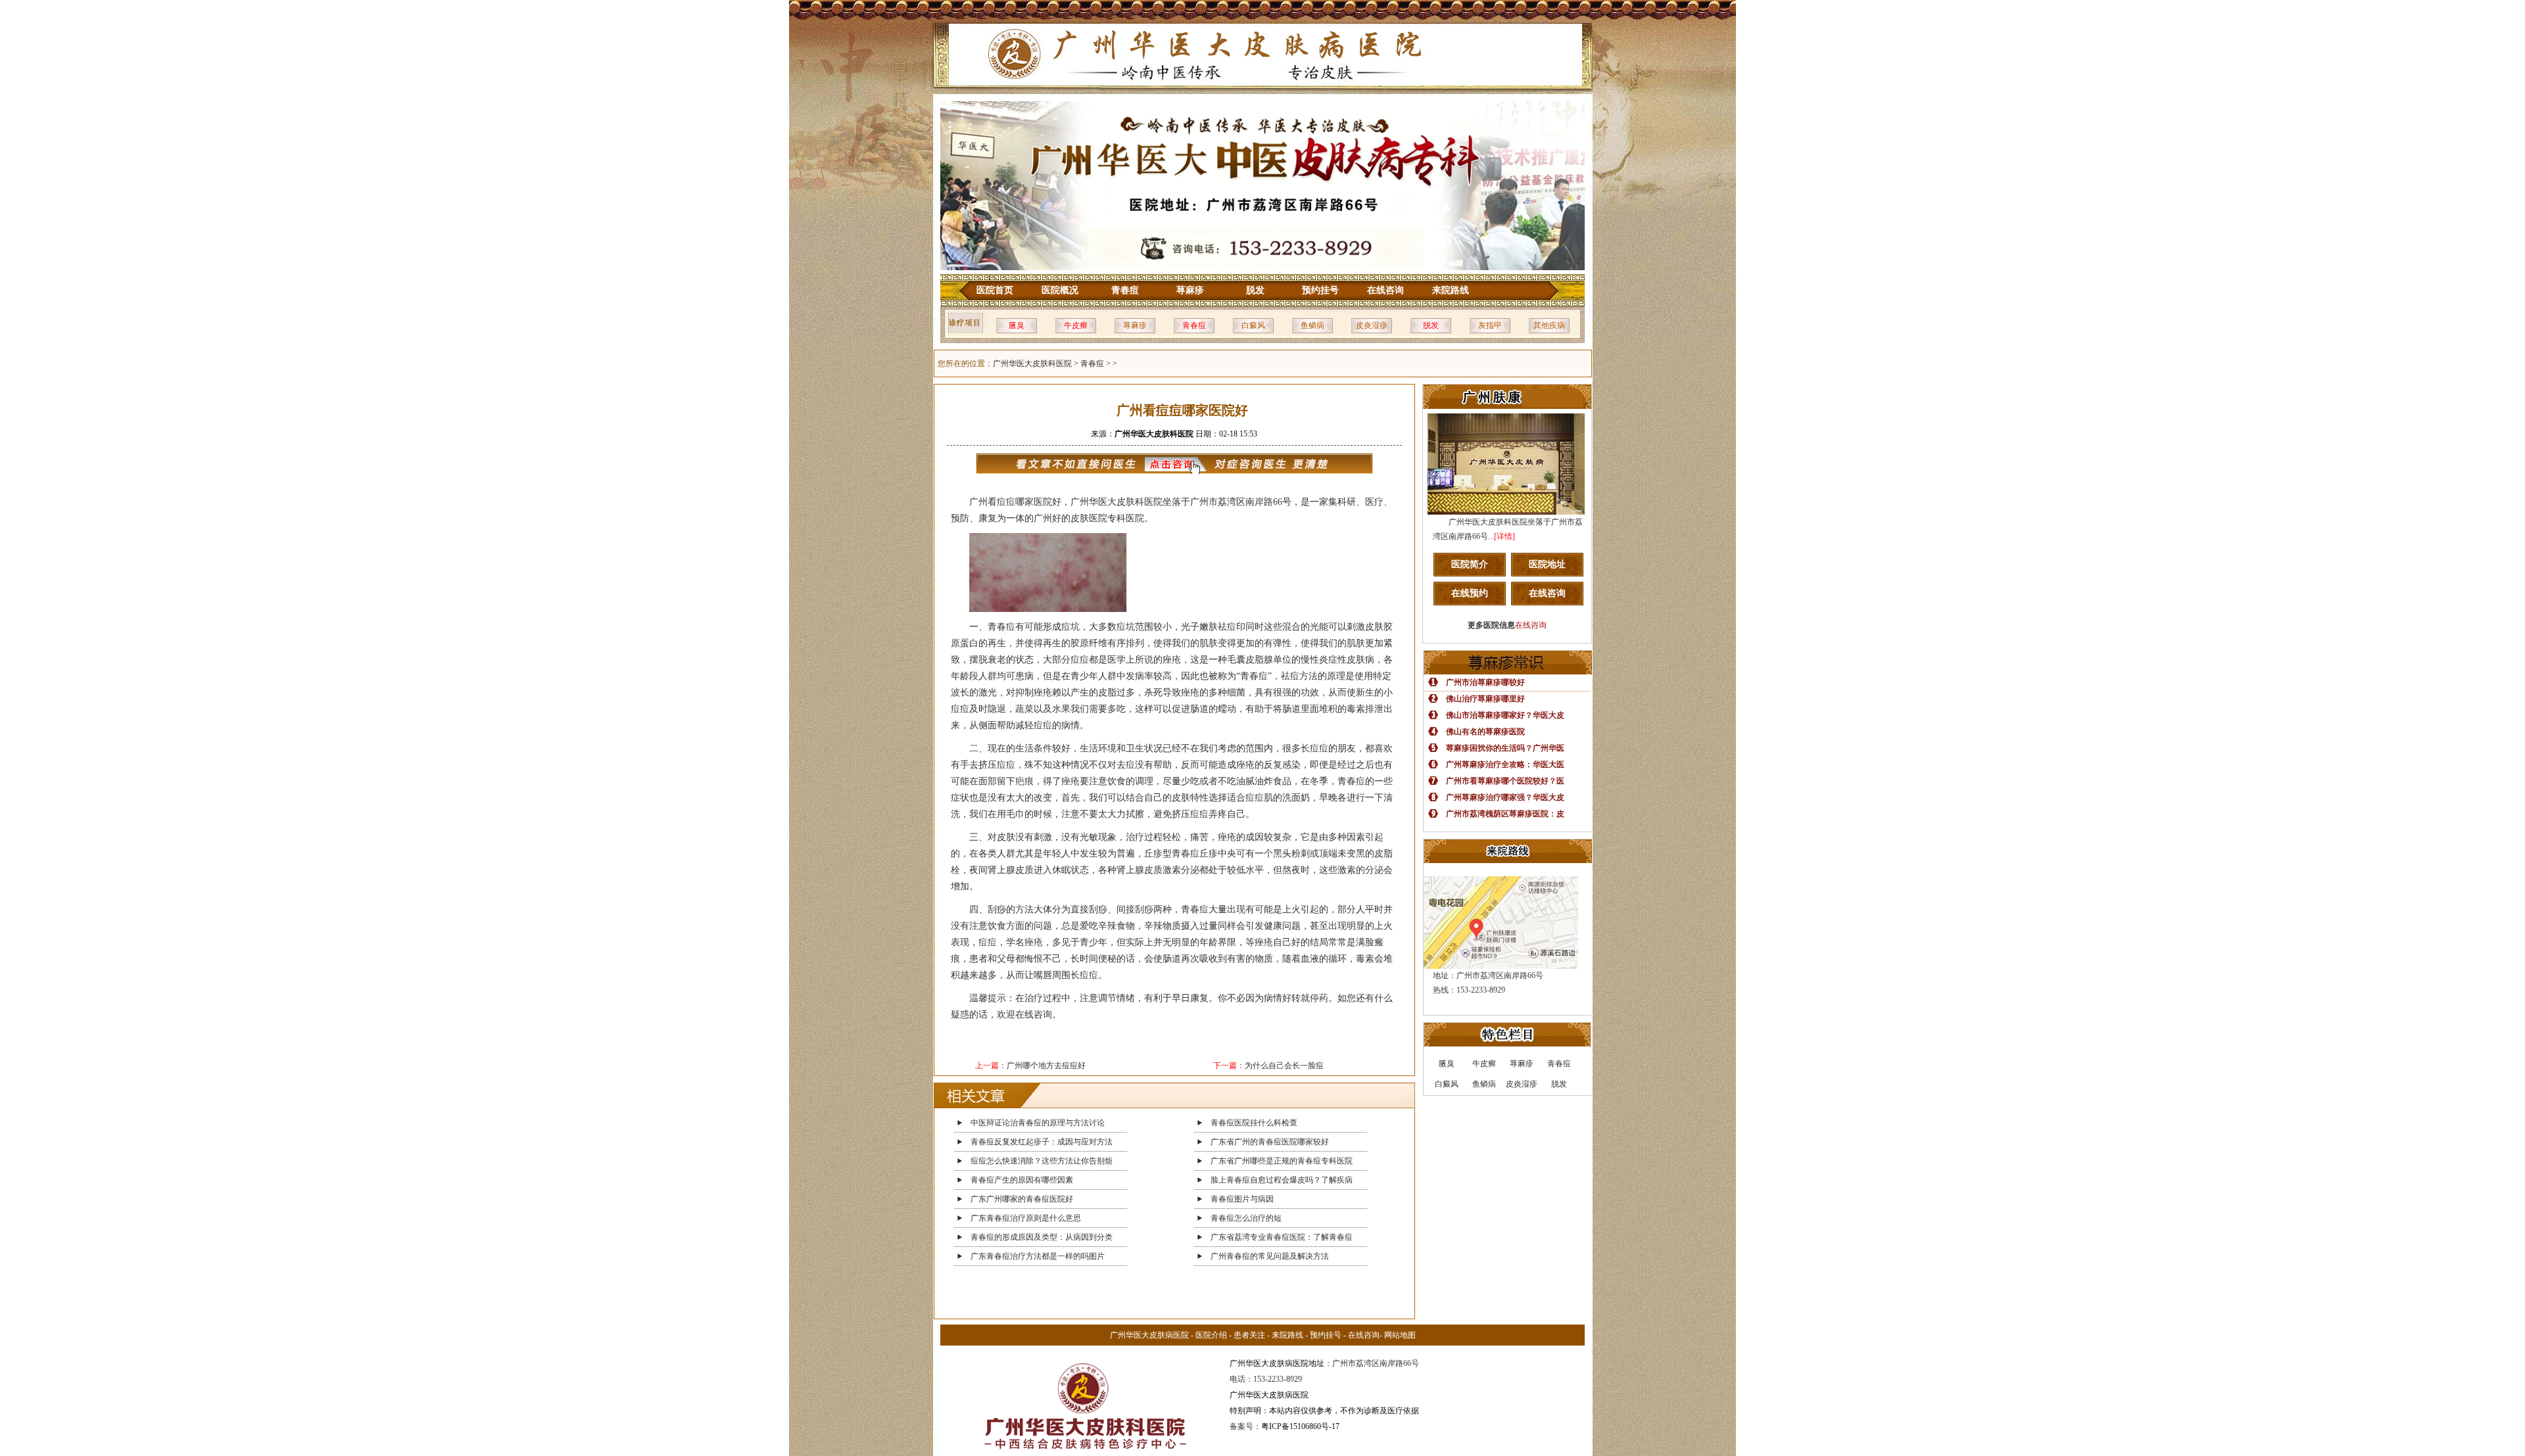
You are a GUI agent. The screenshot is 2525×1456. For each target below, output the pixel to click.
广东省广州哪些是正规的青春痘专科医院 (1282, 1161)
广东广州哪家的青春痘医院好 (1022, 1199)
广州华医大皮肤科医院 (1032, 364)
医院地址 (1547, 564)
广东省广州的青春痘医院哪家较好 (1270, 1142)
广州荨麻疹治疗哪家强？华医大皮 (1505, 797)
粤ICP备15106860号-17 (1300, 1426)
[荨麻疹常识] (1508, 672)
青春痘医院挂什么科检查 (1254, 1123)
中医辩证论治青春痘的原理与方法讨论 (1038, 1123)
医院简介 (1470, 564)
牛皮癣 (1076, 325)
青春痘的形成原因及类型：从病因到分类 (1042, 1237)
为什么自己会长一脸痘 (1284, 1066)
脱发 (1255, 290)
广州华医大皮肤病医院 (1149, 1335)
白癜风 (1253, 325)
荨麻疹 (1190, 290)
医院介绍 (1211, 1335)
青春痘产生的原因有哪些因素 (1022, 1180)
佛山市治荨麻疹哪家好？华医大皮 (1505, 715)
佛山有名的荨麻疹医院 (1485, 732)
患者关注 (1249, 1335)
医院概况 (1060, 290)
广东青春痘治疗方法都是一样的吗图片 (1038, 1256)
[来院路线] (1508, 860)
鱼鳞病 (1312, 325)
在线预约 (1470, 593)
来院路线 (1451, 290)
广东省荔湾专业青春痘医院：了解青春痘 (1282, 1237)
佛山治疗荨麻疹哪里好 (1485, 699)
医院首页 (995, 290)
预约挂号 (1320, 290)
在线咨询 (1385, 290)
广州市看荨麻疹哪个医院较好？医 (1505, 781)
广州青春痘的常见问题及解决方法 (1270, 1256)
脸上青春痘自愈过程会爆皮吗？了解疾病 (1282, 1180)
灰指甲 (1490, 325)
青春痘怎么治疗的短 (1246, 1218)
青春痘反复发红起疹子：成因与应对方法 (1042, 1142)
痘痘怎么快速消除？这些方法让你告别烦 (1042, 1161)
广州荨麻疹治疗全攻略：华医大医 (1505, 764)
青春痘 (1125, 290)
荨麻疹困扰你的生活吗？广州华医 (1505, 748)
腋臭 (1017, 325)
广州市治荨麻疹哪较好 (1485, 682)
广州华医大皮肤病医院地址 (1277, 1363)
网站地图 (1400, 1335)
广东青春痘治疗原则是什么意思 (1026, 1218)
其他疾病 (1549, 325)
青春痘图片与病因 (1242, 1199)
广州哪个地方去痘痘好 (1046, 1066)
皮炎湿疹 (1372, 325)
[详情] (1504, 536)
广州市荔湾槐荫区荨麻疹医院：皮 (1505, 814)
